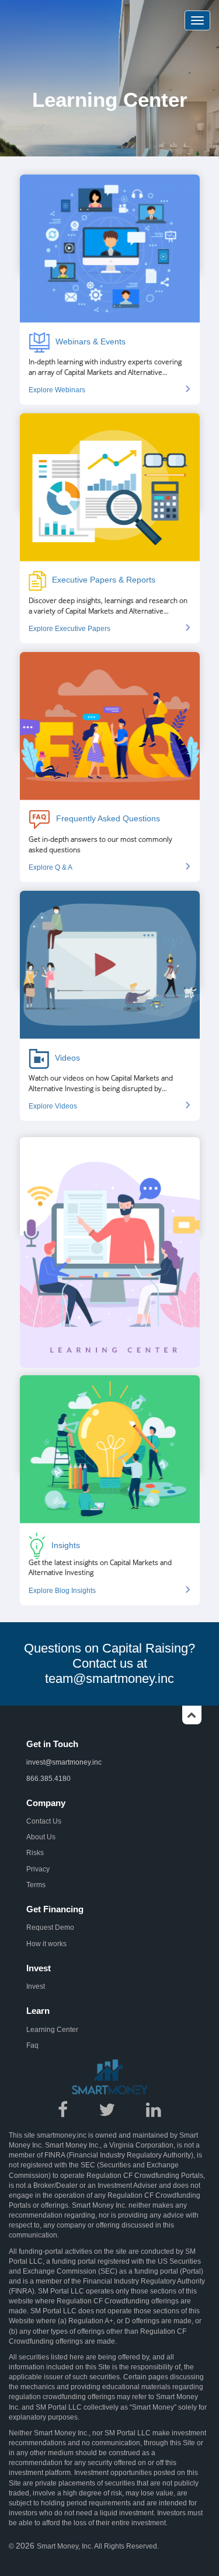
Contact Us (44, 1821)
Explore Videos (53, 1106)
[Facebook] (64, 2114)
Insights (66, 1545)
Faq (32, 2045)
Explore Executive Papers (69, 629)
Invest (36, 1986)
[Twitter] (108, 2114)
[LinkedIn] (154, 2114)
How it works (46, 1944)
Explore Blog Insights (62, 1591)
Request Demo (50, 1927)
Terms (36, 1885)
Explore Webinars (57, 390)
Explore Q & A (51, 867)
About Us (41, 1837)
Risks (35, 1853)
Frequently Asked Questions (108, 818)
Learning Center (52, 2030)
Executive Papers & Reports (104, 580)
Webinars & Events (91, 341)
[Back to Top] (192, 1719)
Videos (67, 1058)
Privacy (38, 1869)
